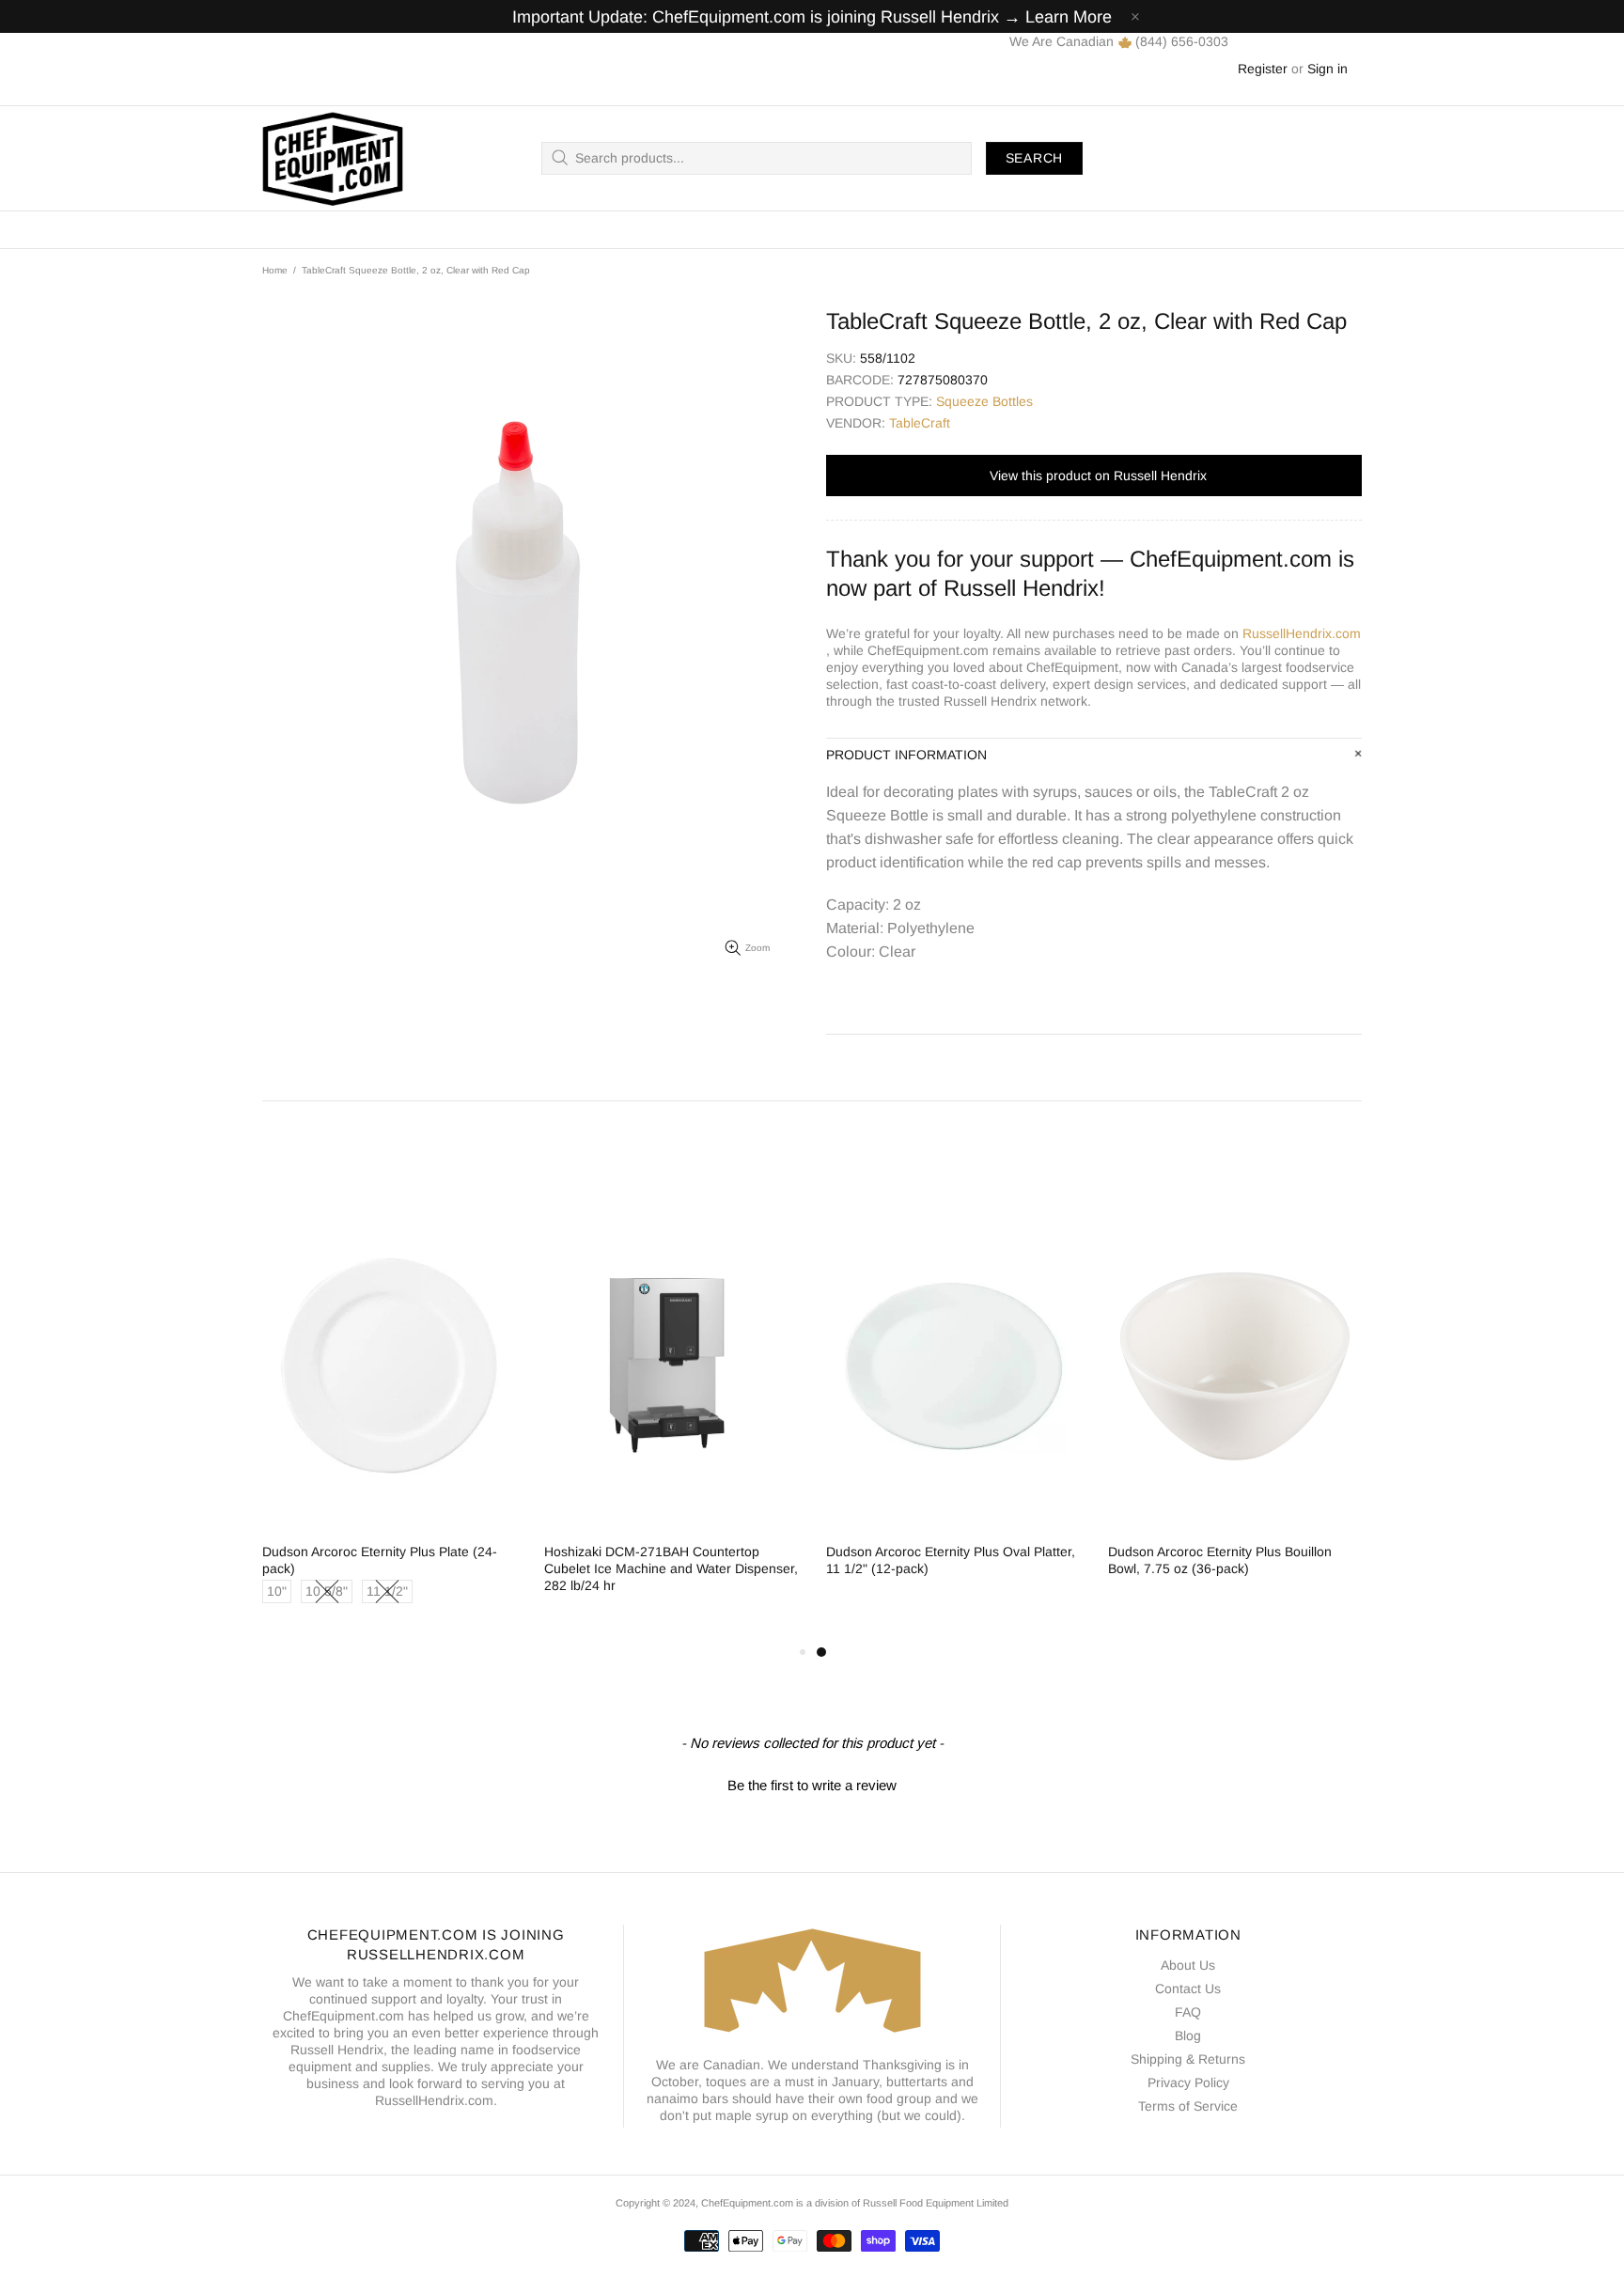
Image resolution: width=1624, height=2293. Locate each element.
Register (1263, 69)
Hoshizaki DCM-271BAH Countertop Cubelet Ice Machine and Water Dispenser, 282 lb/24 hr (671, 1568)
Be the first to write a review (812, 1785)
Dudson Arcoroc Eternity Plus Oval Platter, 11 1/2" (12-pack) (951, 1560)
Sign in (1327, 69)
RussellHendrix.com (1302, 633)
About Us (1188, 1965)
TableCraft (920, 423)
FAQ (1188, 2012)
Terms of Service (1188, 2106)
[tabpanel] (953, 1406)
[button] (812, 1783)
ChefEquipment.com (333, 158)
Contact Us (1188, 1989)
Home (275, 270)
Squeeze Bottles (984, 401)
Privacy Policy (1188, 2082)
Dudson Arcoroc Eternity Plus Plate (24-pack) (380, 1560)
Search (1034, 158)
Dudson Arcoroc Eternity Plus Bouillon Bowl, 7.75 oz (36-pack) (1220, 1560)
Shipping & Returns (1188, 2059)
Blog (1188, 2036)
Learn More (1069, 17)
